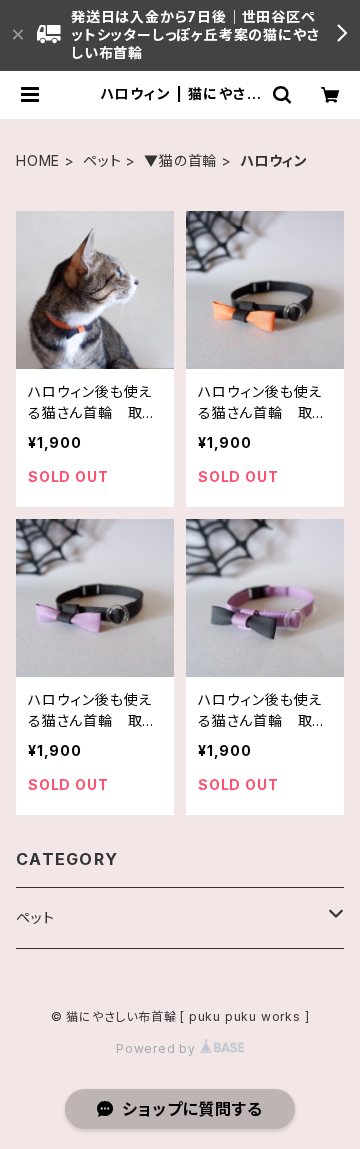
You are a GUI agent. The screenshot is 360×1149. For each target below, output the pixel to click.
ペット (102, 160)
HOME (38, 160)
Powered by (158, 1048)
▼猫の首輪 (180, 160)
